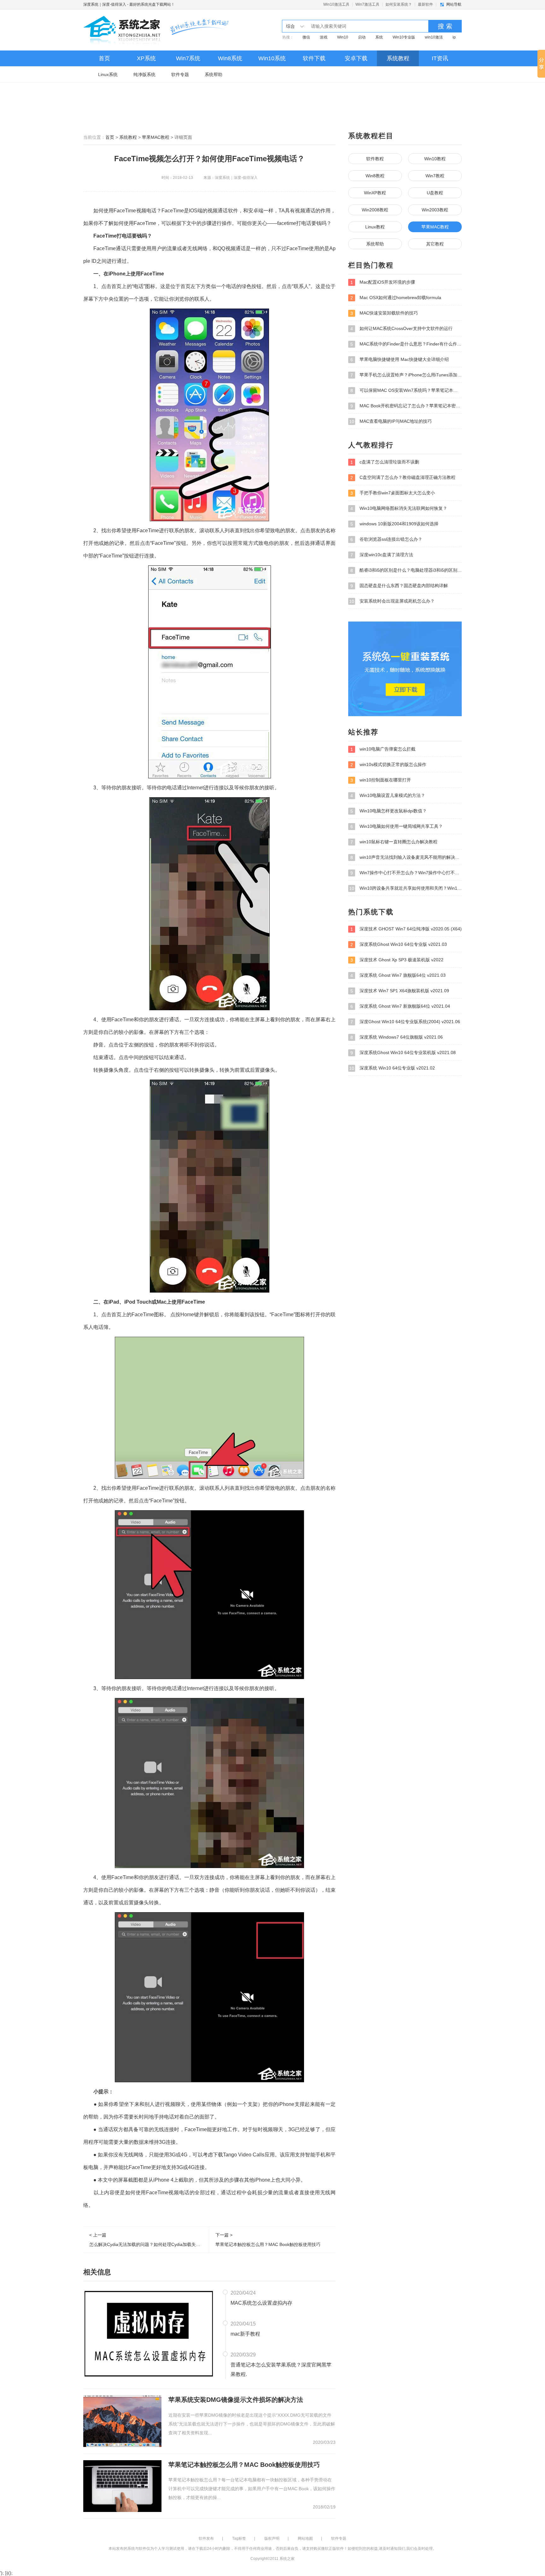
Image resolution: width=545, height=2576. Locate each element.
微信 (306, 37)
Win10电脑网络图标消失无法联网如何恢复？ (399, 508)
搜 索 (445, 26)
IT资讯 (440, 58)
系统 (379, 37)
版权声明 (272, 2538)
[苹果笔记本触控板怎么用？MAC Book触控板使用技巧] (122, 2485)
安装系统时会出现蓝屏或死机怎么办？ (392, 601)
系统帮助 (214, 74)
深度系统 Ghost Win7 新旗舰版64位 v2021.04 (400, 1006)
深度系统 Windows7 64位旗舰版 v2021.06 (397, 1037)
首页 (104, 58)
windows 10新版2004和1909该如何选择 (394, 524)
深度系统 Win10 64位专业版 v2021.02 (392, 1068)
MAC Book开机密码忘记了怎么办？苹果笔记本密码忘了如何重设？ (406, 406)
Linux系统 (108, 74)
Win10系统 (272, 58)
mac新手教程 (245, 2334)
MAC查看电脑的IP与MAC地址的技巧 (390, 421)
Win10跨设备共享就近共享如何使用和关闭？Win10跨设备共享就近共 (405, 888)
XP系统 (146, 58)
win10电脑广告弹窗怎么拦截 (383, 749)
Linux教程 (375, 227)
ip (454, 37)
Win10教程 (435, 159)
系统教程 (398, 58)
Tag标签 (239, 2538)
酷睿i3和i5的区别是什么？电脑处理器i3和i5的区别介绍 (406, 570)
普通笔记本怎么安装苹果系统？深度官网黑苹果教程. (281, 2370)
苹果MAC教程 (156, 137)
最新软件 (425, 4)
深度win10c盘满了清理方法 (382, 555)
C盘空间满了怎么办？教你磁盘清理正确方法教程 (403, 477)
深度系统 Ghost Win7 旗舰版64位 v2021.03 (398, 975)
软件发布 (206, 2538)
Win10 (343, 37)
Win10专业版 (404, 37)
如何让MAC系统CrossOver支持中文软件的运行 (401, 329)
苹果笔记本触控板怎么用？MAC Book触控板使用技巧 (244, 2465)
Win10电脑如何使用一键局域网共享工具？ (397, 826)
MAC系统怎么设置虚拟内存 (261, 2303)
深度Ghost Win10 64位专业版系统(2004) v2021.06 (405, 1022)
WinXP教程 (375, 193)
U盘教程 (435, 193)
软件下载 (314, 58)
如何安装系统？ (399, 4)
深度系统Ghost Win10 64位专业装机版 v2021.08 (403, 1053)
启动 (362, 37)
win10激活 (434, 37)
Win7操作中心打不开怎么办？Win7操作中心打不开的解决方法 (406, 873)
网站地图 (305, 2538)
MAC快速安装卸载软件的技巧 (384, 313)
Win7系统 (188, 58)
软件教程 (375, 159)
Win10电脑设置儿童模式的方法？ (388, 796)
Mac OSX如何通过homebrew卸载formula (396, 298)
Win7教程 (435, 176)
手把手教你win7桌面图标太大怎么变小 (393, 493)
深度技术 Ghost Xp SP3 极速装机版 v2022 (397, 960)
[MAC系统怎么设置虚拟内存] (149, 2333)
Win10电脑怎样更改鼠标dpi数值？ (389, 811)
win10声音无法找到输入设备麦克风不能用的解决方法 (406, 857)
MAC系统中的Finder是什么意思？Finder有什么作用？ (406, 344)
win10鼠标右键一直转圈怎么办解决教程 (394, 842)
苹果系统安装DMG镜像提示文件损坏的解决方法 (236, 2400)
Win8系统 (230, 58)
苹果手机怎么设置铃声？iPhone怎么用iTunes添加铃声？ (406, 375)
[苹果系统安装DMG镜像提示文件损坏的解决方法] (122, 2421)
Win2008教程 (375, 210)
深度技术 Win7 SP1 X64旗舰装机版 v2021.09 (400, 991)
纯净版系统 (144, 74)
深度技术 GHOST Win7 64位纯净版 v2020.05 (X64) (406, 929)
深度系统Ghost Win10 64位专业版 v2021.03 (399, 944)
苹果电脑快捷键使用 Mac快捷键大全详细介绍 (400, 360)
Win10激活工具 (336, 4)
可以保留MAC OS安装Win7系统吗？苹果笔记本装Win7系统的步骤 (406, 390)
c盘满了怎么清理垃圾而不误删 (385, 462)
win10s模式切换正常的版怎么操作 (388, 765)
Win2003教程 (435, 210)
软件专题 (180, 74)
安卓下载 (356, 58)
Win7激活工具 (367, 4)
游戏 (324, 37)
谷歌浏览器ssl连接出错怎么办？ (386, 539)
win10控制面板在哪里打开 (381, 780)
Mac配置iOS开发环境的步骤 (383, 282)
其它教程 (435, 244)
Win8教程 (375, 176)
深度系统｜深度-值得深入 (105, 4)
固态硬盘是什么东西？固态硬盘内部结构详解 (399, 586)
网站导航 (454, 4)
